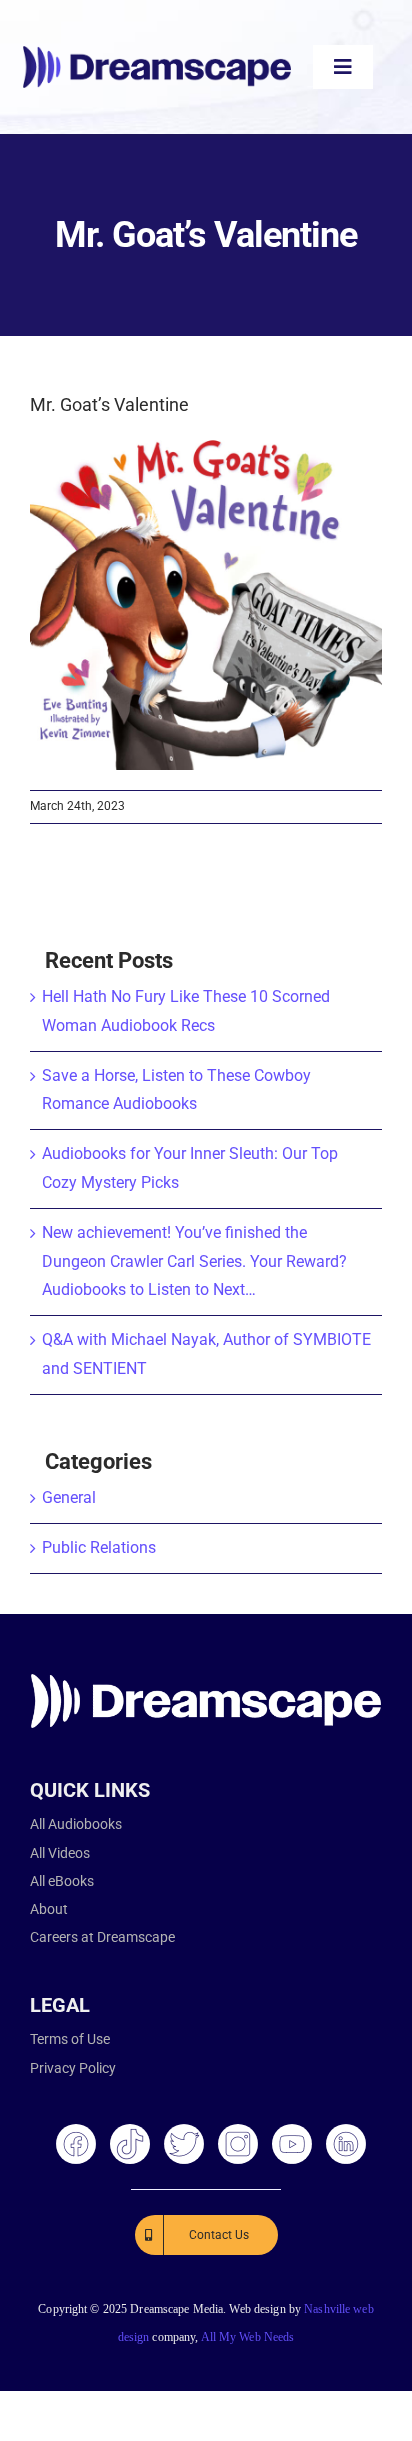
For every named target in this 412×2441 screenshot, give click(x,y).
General (69, 1497)
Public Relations (99, 1547)
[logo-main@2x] (157, 53)
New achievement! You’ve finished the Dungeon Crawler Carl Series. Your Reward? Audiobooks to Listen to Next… (194, 1261)
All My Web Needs (248, 2337)
